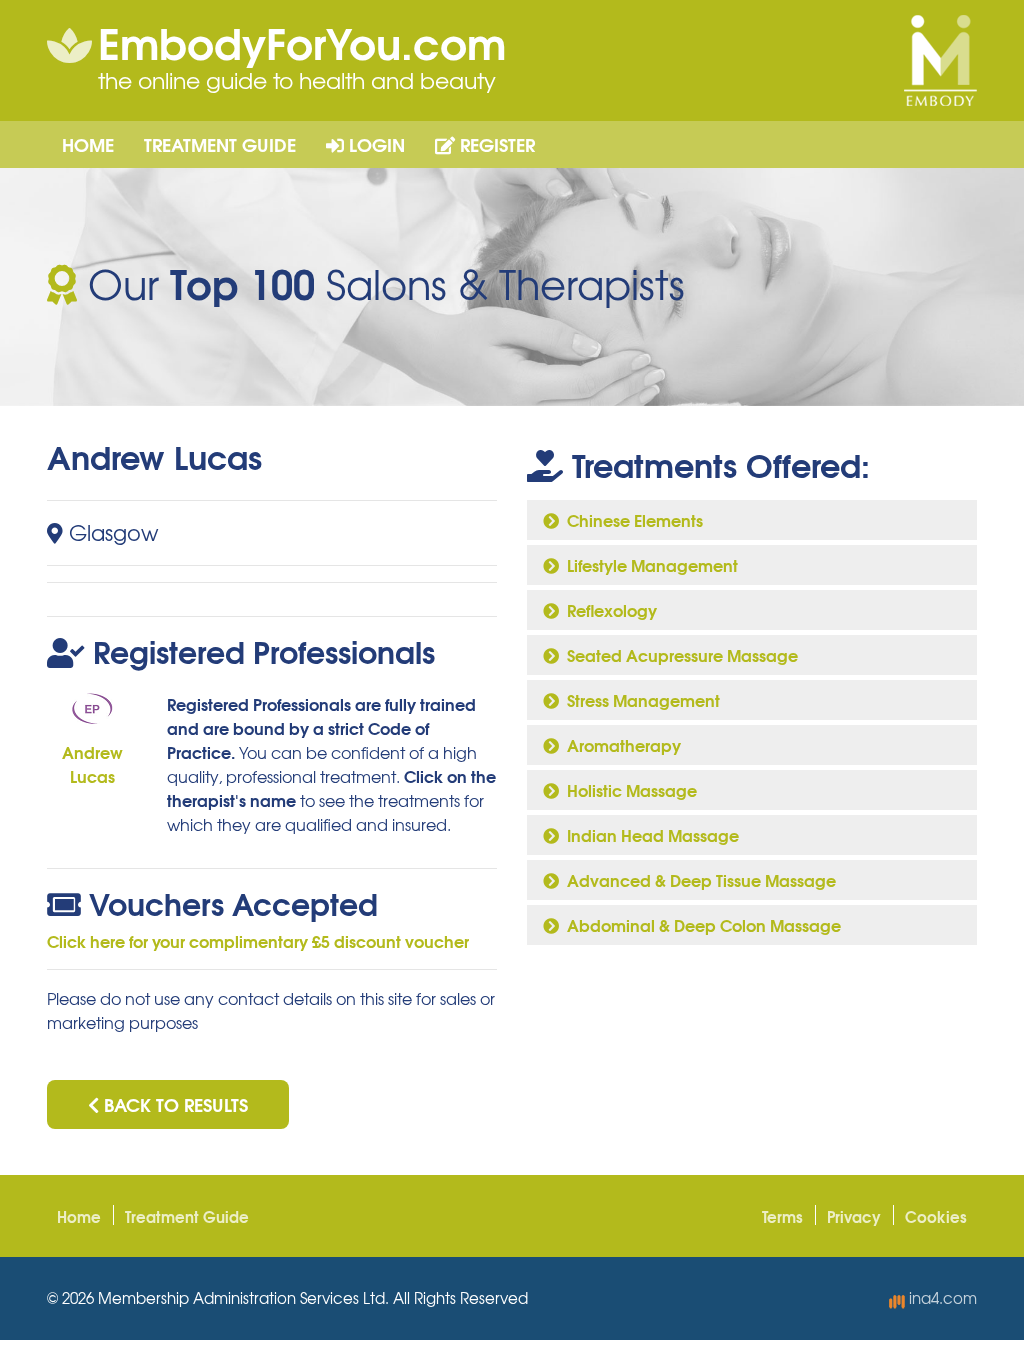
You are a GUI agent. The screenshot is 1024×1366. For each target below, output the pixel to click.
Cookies (936, 1216)
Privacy (854, 1216)
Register (495, 144)
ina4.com (941, 1298)
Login (374, 144)
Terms (782, 1216)
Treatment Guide (220, 144)
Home (88, 144)
